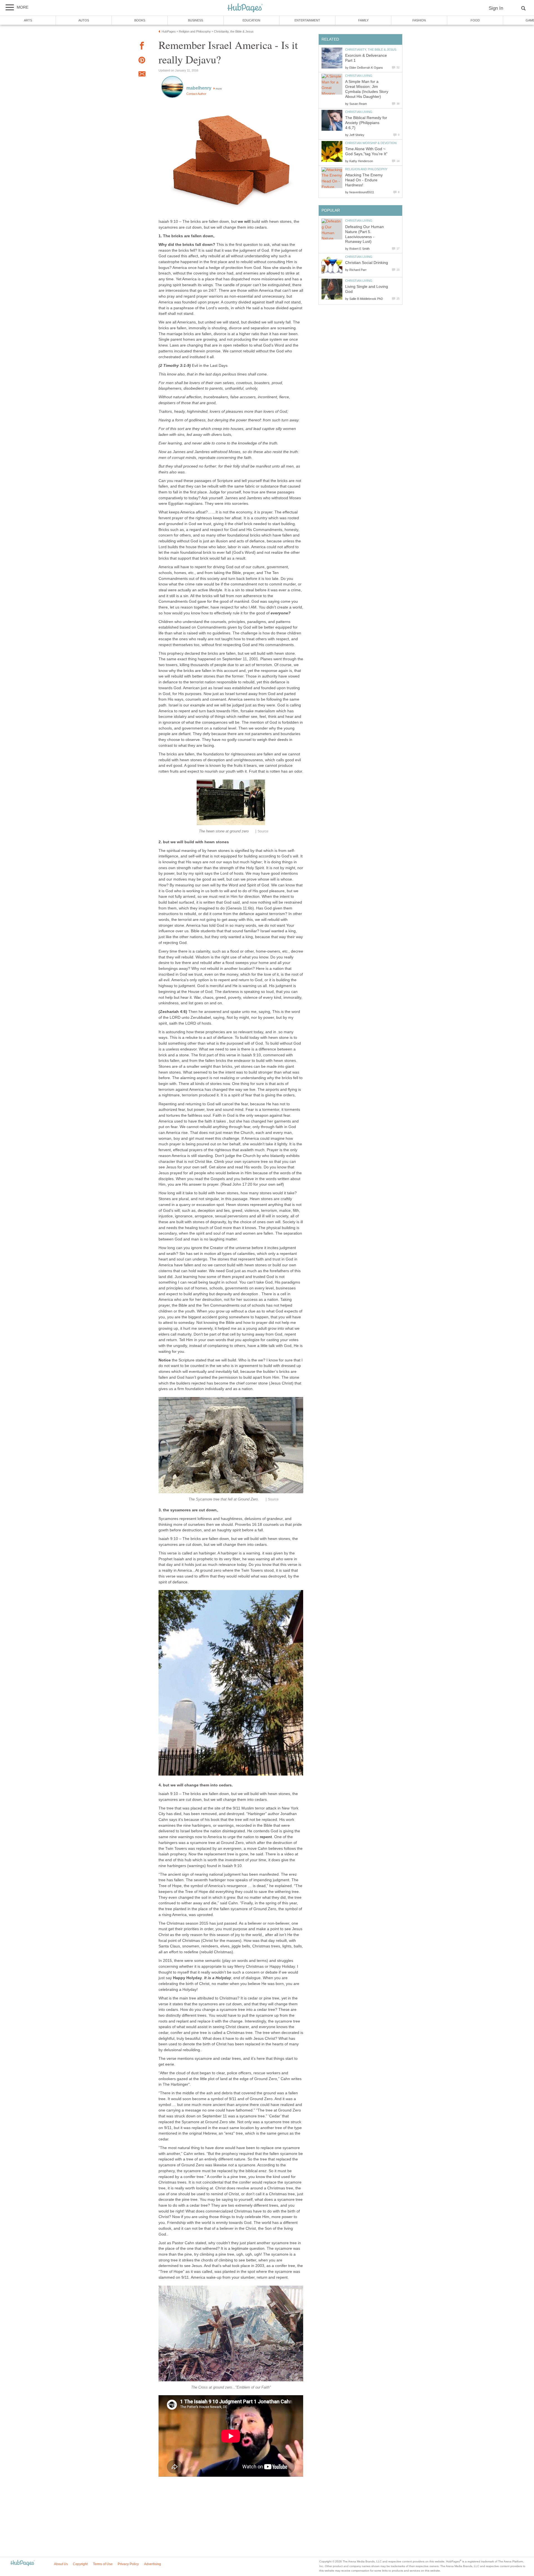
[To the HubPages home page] (23, 2563)
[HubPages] (245, 8)
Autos (84, 20)
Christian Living (359, 76)
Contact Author (196, 94)
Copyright (80, 2564)
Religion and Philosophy (366, 169)
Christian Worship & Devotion (371, 143)
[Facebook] (142, 47)
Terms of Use (103, 2564)
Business (196, 20)
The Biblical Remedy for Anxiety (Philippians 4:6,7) (366, 123)
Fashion (419, 20)
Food (475, 20)
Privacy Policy (128, 2564)
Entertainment (307, 20)
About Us (61, 2564)
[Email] (142, 75)
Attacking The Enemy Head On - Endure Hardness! (364, 180)
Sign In (496, 8)
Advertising (153, 2564)
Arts (28, 20)
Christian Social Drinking (367, 263)
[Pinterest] (142, 61)
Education (251, 20)
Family (363, 20)
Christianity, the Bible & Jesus (371, 50)
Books (140, 20)
